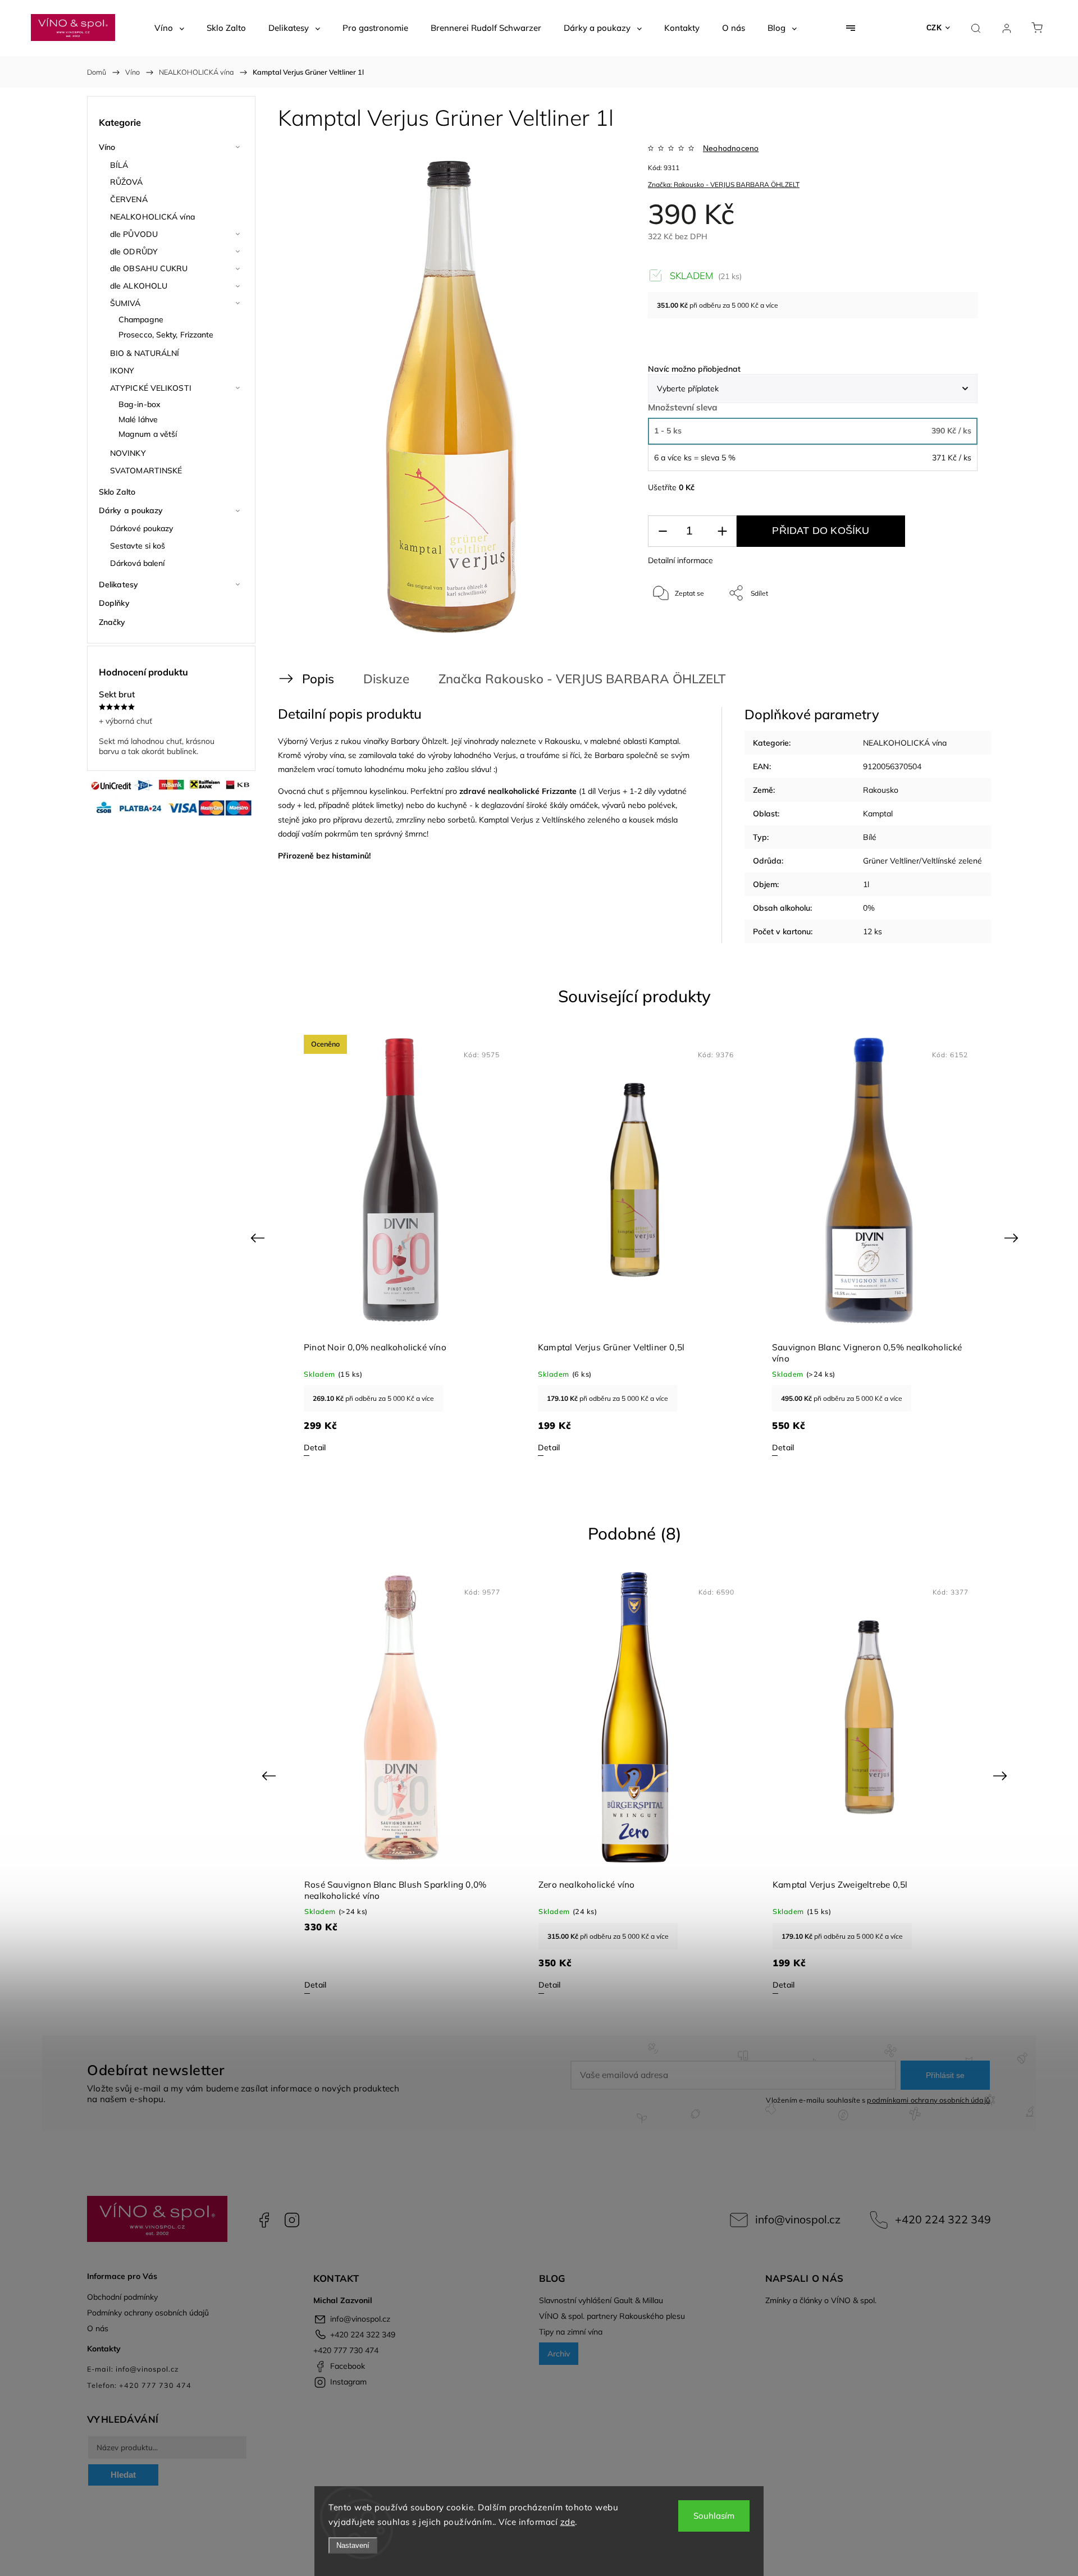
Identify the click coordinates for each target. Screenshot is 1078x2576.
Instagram (292, 2220)
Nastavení (353, 2545)
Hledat (123, 2475)
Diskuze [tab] (386, 679)
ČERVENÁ (129, 199)
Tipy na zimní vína (571, 2332)
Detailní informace (680, 560)
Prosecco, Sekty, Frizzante (166, 335)
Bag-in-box (140, 404)
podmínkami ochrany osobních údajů (928, 2100)
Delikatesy (118, 584)
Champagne (141, 319)
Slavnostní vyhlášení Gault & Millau (601, 2300)
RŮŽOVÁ (127, 182)
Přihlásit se (945, 2075)
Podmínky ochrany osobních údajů (148, 2313)
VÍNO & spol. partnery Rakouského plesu (612, 2316)
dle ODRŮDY (134, 252)
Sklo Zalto (117, 492)
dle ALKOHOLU (139, 286)
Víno (107, 147)
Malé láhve (138, 419)
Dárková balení (137, 563)
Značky (112, 622)
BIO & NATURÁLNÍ (145, 353)
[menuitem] (169, 28)
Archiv (559, 2354)
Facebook (264, 2220)
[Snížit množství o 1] (663, 531)
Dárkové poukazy (142, 528)
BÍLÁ (119, 165)
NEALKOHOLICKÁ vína (152, 217)
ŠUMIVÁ (125, 303)
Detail (315, 1447)
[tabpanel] (401, 1245)
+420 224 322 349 (943, 2219)
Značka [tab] (530, 679)
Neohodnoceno (731, 148)
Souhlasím (714, 2516)
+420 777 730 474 (346, 2350)
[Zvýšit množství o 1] (722, 531)
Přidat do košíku (821, 531)
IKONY (122, 371)
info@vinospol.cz (798, 2219)
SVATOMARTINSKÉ (146, 471)
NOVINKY (128, 453)
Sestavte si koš (138, 546)
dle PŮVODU (134, 234)
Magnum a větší (148, 434)
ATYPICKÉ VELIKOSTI (151, 388)
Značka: (724, 184)
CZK (934, 28)
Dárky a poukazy (131, 510)
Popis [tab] (318, 679)
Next (1013, 1238)
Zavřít (954, 630)
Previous (259, 1238)
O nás (98, 2328)
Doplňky (114, 603)
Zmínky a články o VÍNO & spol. (821, 2300)
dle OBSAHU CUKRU (149, 268)
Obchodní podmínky (122, 2297)
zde (568, 2522)
